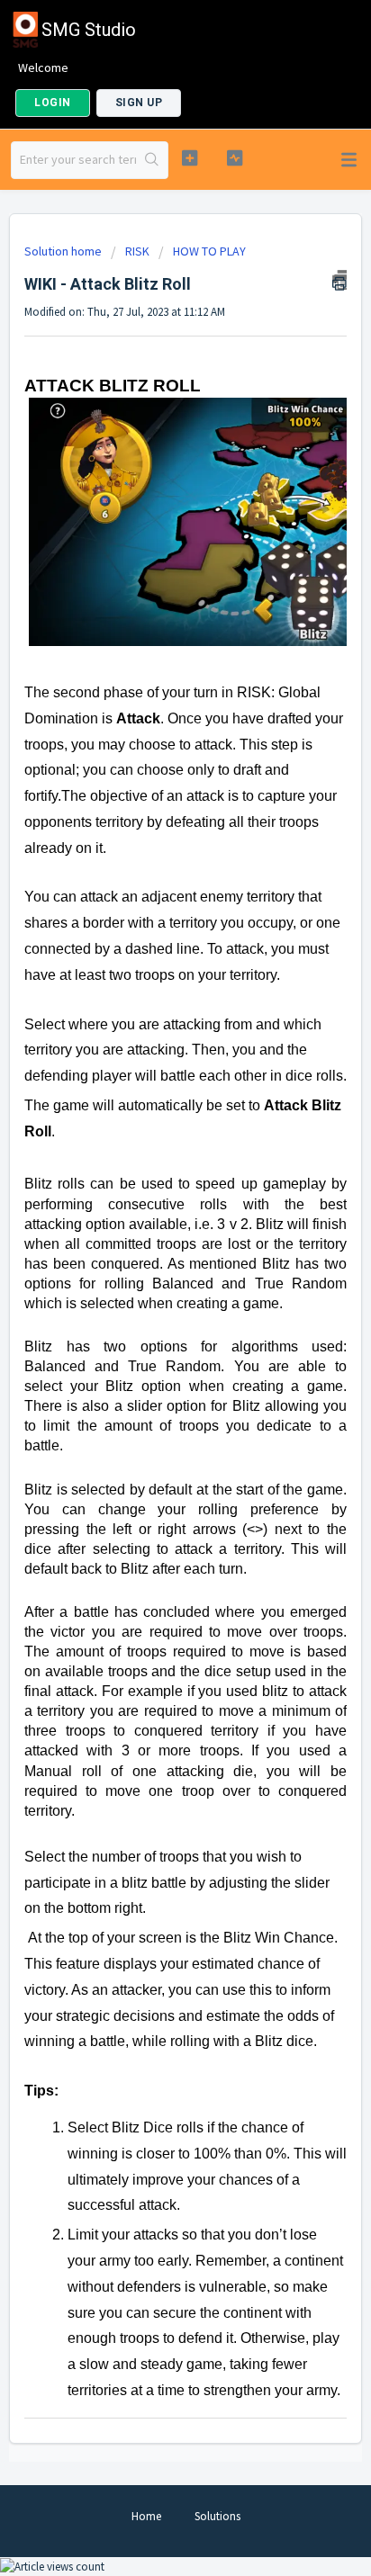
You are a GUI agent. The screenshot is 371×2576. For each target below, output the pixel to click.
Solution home (64, 251)
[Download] (152, 1308)
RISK (137, 251)
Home (146, 2516)
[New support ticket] (190, 158)
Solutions (217, 2516)
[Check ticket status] (235, 158)
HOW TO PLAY (209, 251)
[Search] (152, 160)
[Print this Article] (339, 280)
